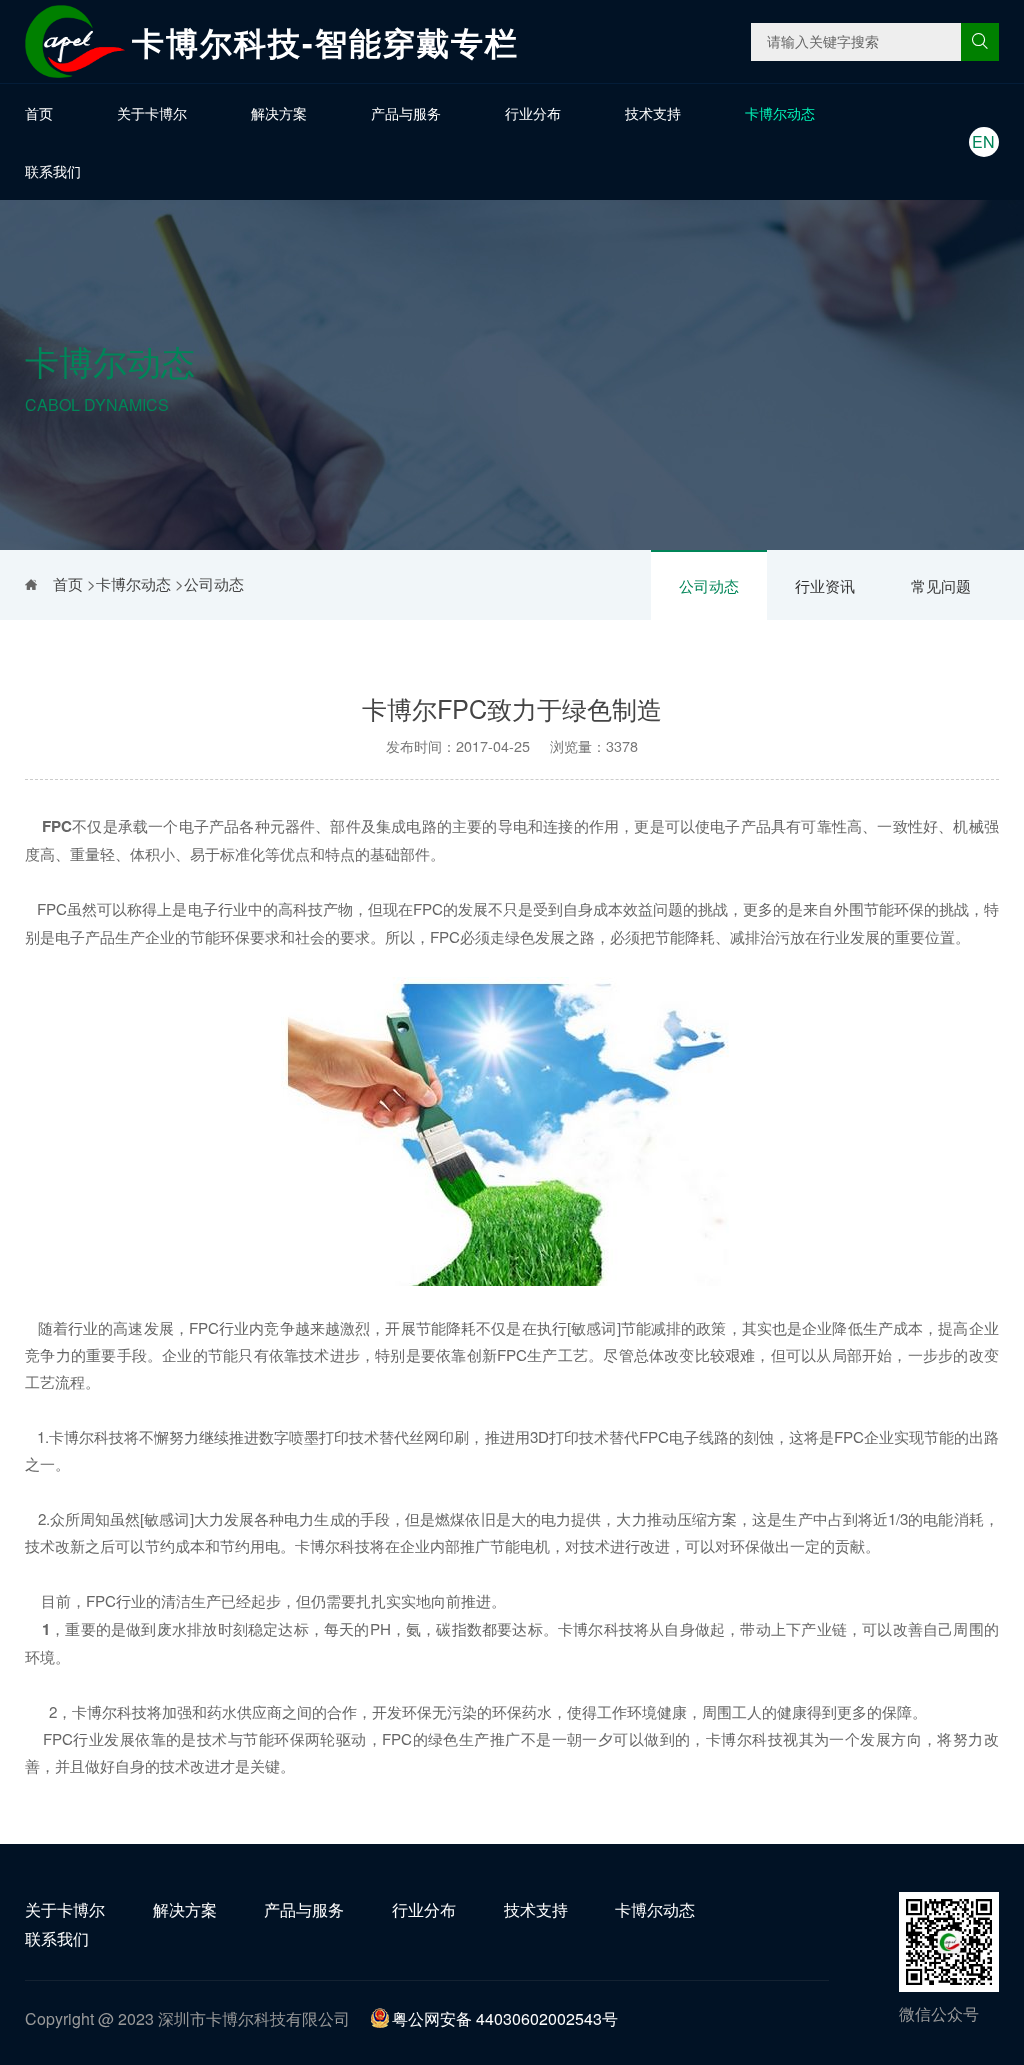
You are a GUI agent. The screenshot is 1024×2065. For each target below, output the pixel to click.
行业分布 (533, 113)
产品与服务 (406, 113)
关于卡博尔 (152, 113)
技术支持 (653, 113)
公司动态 (709, 585)
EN (983, 141)
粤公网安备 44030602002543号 (505, 2018)
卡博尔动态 (780, 113)
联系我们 (53, 171)
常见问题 (941, 585)
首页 (39, 113)
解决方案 (279, 113)
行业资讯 (825, 585)
